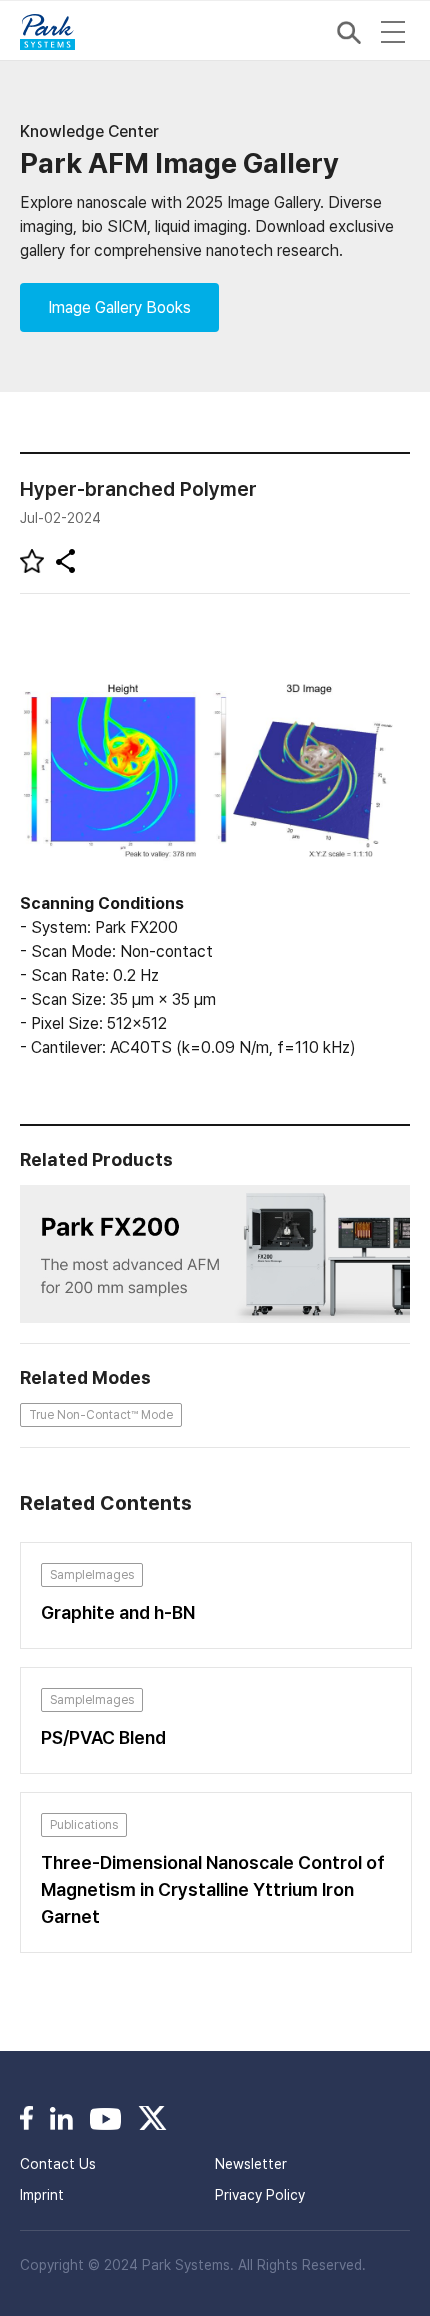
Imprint (42, 2195)
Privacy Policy (260, 2195)
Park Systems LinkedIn (61, 2118)
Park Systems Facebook (26, 2118)
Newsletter (251, 2164)
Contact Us (58, 2164)
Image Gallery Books (119, 307)
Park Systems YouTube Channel (105, 2118)
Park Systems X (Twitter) (152, 2118)
